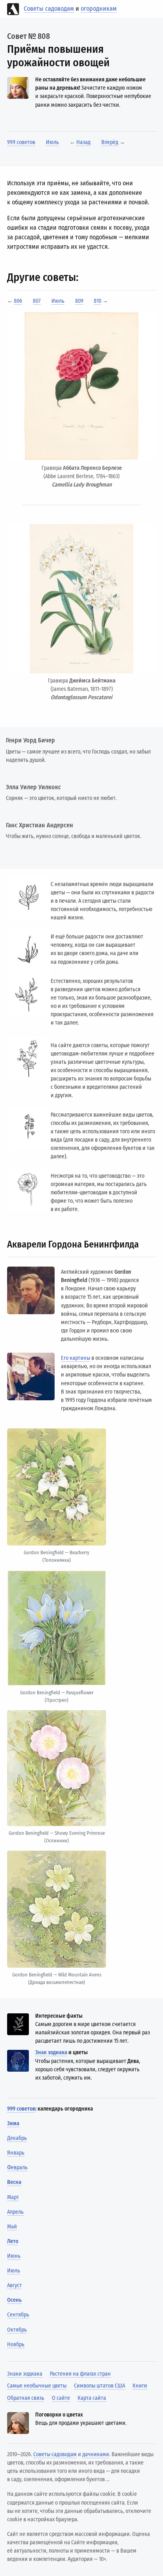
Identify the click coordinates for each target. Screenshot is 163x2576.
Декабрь (17, 2138)
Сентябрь (18, 2315)
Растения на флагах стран (80, 2374)
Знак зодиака (51, 2052)
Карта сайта (92, 2398)
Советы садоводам (49, 9)
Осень (14, 2300)
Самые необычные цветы (37, 2386)
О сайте (61, 2398)
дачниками (96, 2454)
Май (12, 2227)
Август (14, 2285)
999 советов (21, 142)
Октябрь (17, 2330)
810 (98, 301)
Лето (13, 2241)
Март (13, 2197)
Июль (52, 142)
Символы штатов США (100, 2386)
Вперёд (110, 142)
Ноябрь (16, 2344)
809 (79, 301)
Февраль (17, 2167)
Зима (13, 2123)
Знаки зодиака (25, 2374)
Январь (16, 2153)
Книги (140, 2386)
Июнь (14, 2256)
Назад (83, 142)
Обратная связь (26, 2398)
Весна (14, 2182)
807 (37, 301)
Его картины (76, 1358)
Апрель (15, 2212)
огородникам (99, 9)
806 (18, 301)
